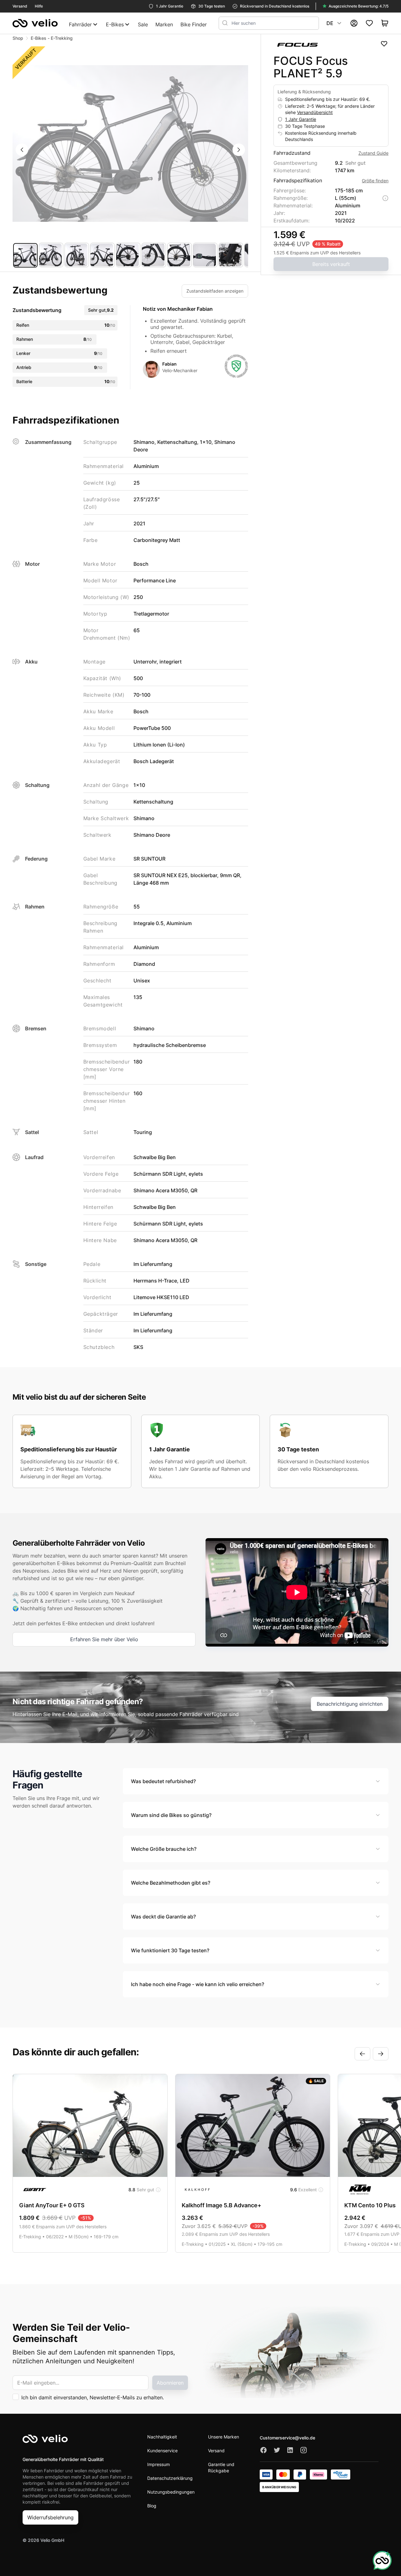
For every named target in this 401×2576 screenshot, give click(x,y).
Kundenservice (162, 2451)
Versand (216, 2451)
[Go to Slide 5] (128, 255)
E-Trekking (62, 38)
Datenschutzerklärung (170, 2478)
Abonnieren (170, 2383)
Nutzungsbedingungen (171, 2492)
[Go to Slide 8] (205, 255)
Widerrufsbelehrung (50, 2517)
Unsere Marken (224, 2437)
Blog (152, 2506)
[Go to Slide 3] (77, 255)
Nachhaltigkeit (162, 2437)
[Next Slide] (239, 150)
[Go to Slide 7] (180, 255)
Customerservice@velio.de (287, 2438)
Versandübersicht (315, 112)
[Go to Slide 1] (25, 255)
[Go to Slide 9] (231, 255)
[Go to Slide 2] (51, 255)
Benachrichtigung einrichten (350, 1704)
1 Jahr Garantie (301, 119)
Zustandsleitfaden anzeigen (215, 291)
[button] (130, 143)
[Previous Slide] (22, 150)
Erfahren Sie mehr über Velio (104, 1639)
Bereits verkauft (331, 264)
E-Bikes (39, 38)
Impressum (159, 2464)
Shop (18, 38)
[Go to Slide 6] (154, 255)
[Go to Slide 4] (102, 255)
